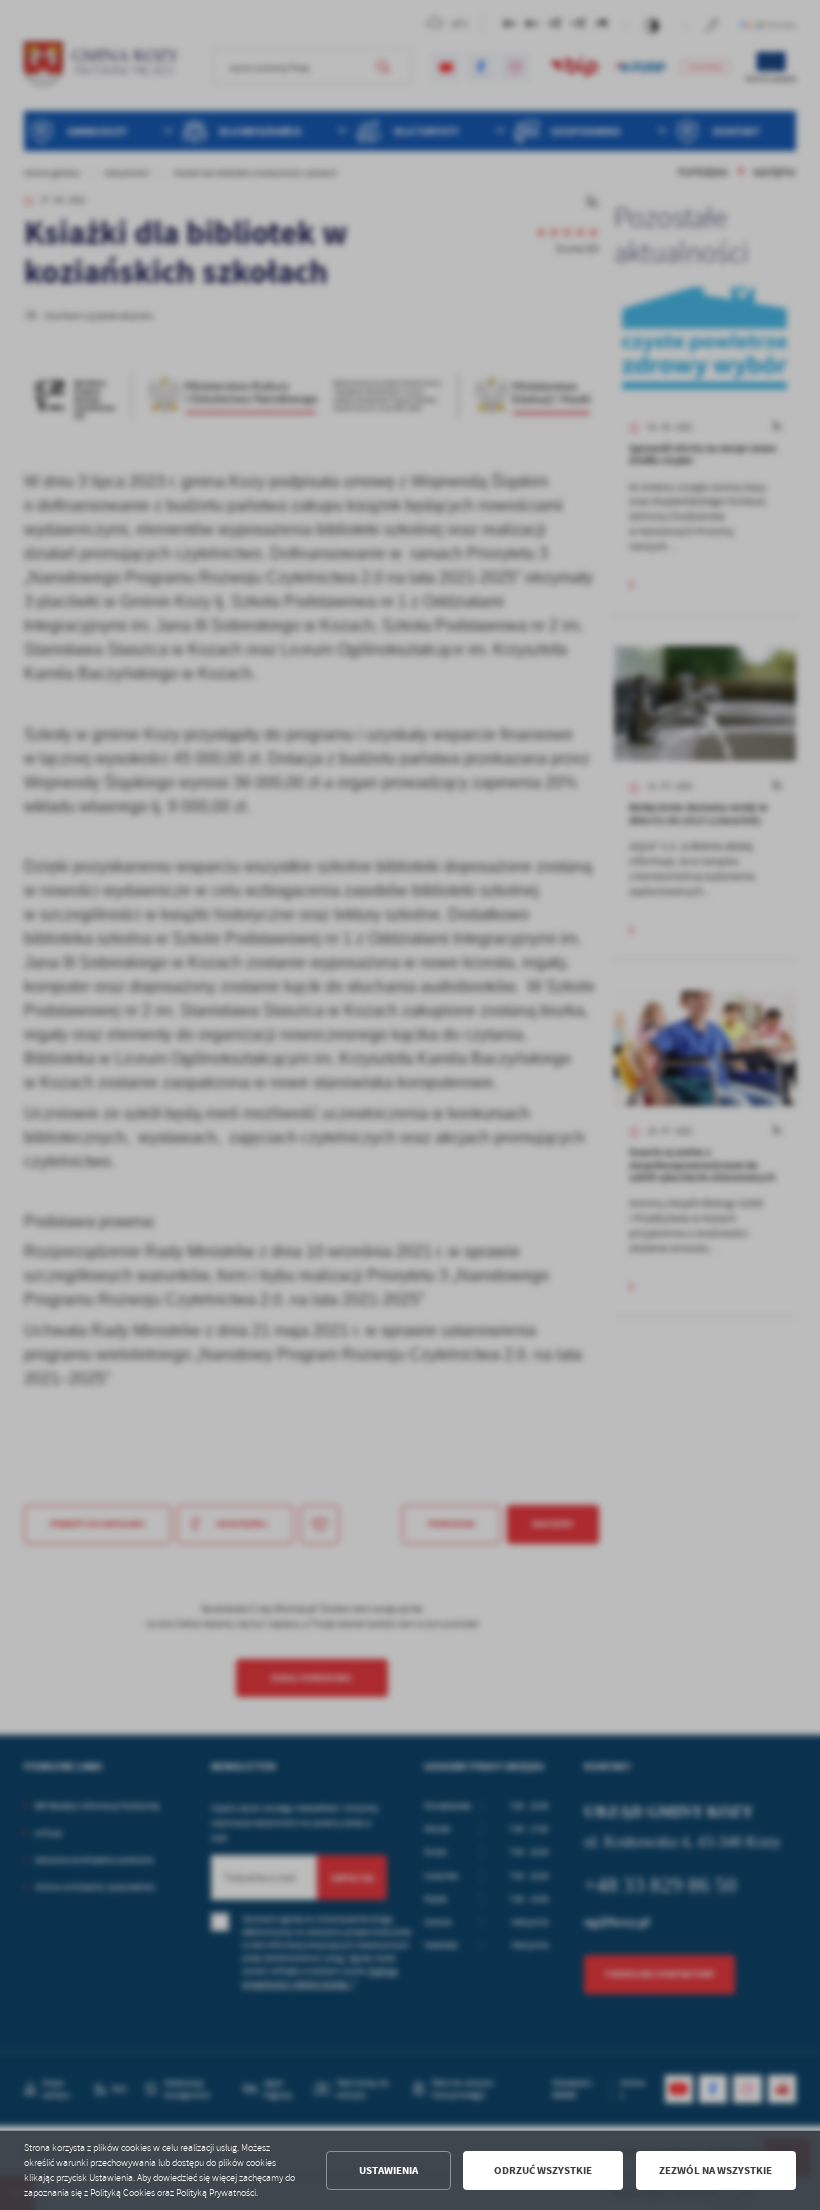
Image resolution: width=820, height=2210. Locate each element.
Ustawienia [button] (388, 2170)
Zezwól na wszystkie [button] (715, 2170)
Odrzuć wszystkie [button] (543, 2170)
